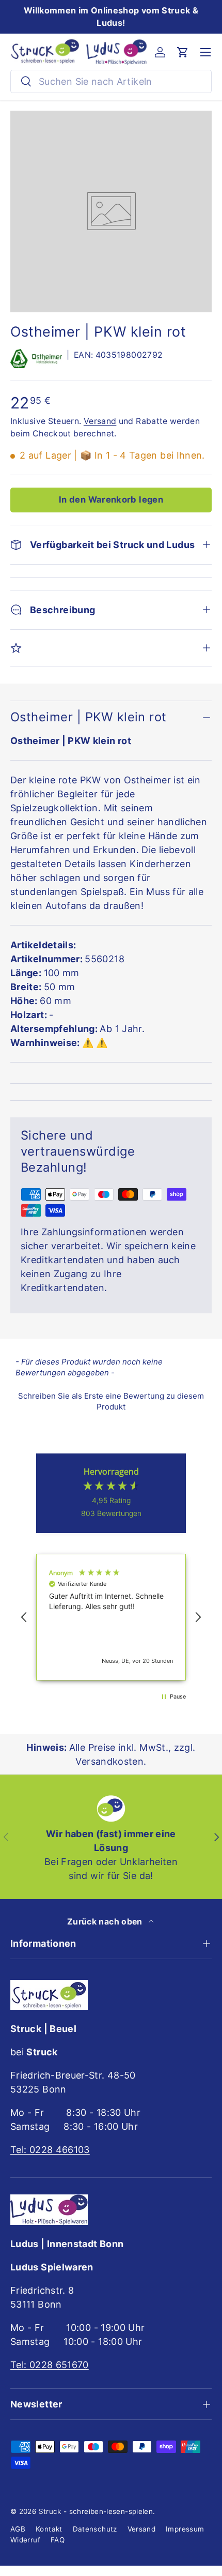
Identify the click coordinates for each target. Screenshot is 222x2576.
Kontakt (49, 2529)
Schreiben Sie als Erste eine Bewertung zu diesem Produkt (111, 1401)
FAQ (58, 2540)
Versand (100, 421)
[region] (111, 1617)
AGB (18, 2529)
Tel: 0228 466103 (50, 2150)
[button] (183, 52)
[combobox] (111, 81)
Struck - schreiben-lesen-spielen (96, 2511)
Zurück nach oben (106, 1922)
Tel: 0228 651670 (50, 2365)
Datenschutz (95, 2529)
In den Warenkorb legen (111, 499)
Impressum (185, 2529)
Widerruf (25, 2540)
